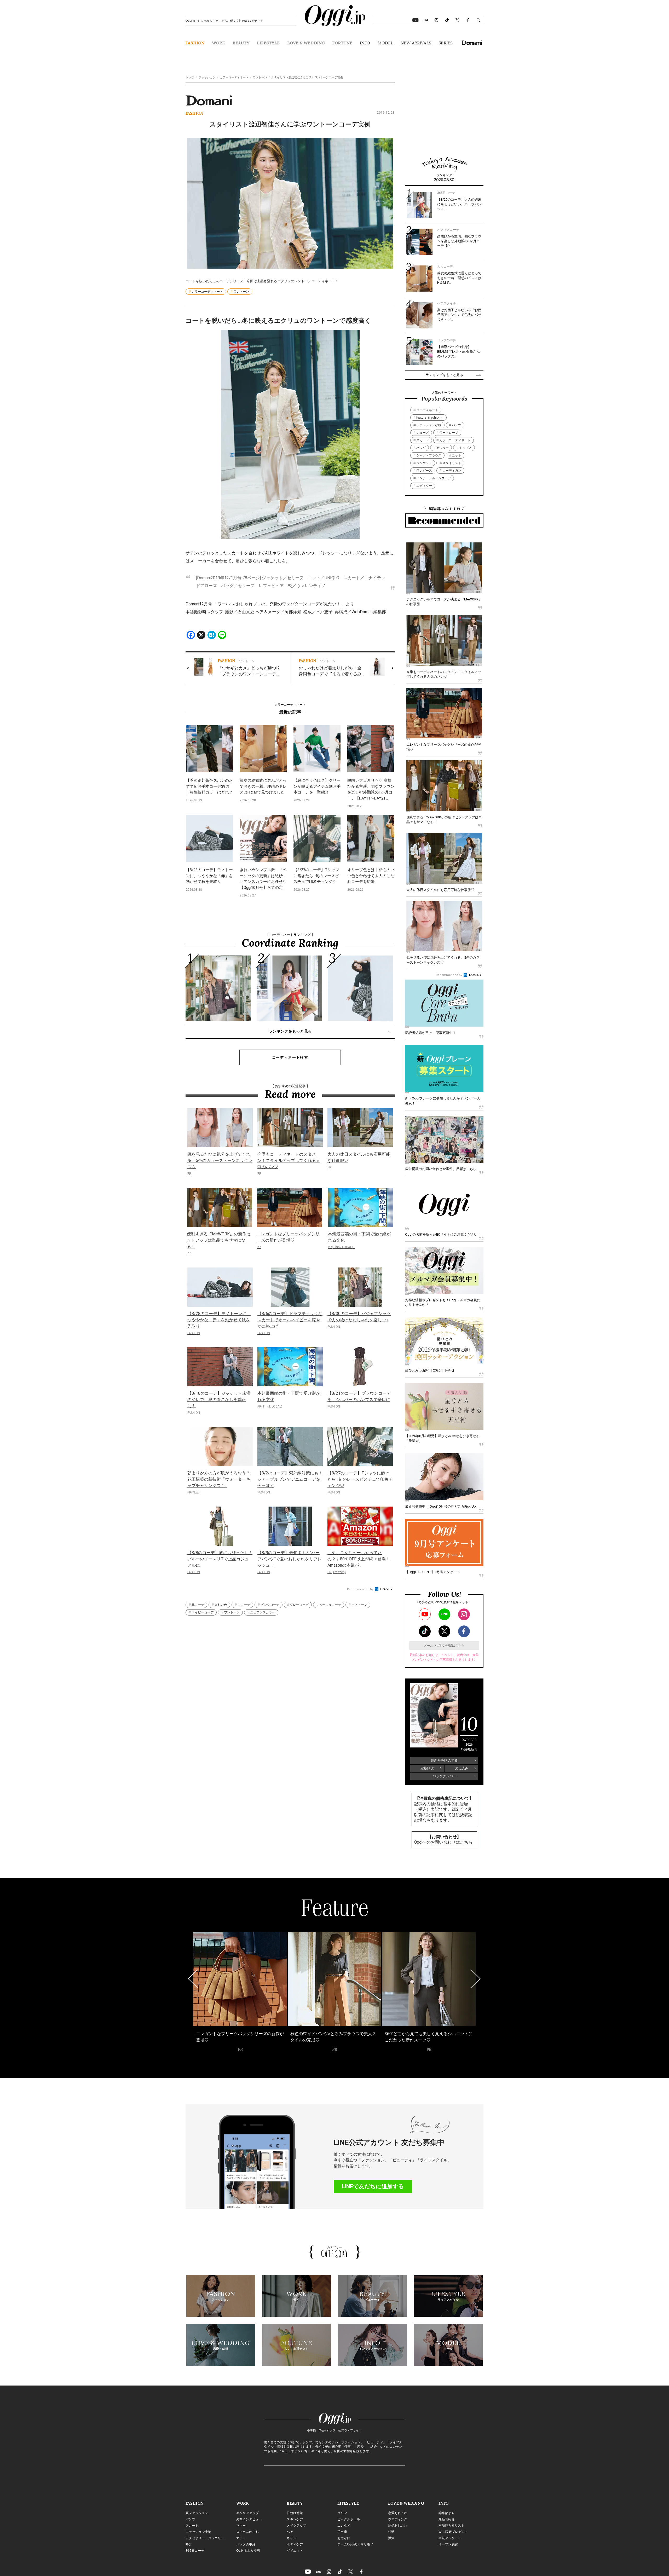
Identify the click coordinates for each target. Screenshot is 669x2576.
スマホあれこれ (247, 2532)
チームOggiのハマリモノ (355, 2544)
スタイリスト (452, 463)
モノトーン (359, 1605)
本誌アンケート (450, 2538)
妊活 (391, 2532)
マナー (241, 2538)
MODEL (385, 43)
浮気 (391, 2538)
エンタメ (344, 2526)
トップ (190, 77)
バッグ (421, 448)
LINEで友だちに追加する (373, 2186)
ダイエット (295, 2551)
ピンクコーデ (270, 1605)
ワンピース (424, 471)
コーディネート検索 (290, 1057)
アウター (442, 448)
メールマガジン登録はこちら (444, 1646)
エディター (424, 486)
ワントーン (260, 77)
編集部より (447, 2513)
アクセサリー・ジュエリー (205, 2538)
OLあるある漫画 (248, 2551)
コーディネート (427, 410)
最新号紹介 (447, 2519)
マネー (241, 2526)
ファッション (207, 77)
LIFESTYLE (268, 43)
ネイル (292, 2538)
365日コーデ (195, 2551)
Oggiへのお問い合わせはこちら (443, 1842)
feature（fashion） (430, 418)
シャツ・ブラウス (429, 455)
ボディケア (295, 2544)
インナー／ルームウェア (434, 478)
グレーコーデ (299, 1605)
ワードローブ (449, 433)
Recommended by (361, 1589)
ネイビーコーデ (203, 1612)
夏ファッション (197, 2513)
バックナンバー (444, 1776)
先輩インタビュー (249, 2519)
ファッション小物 (429, 425)
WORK (219, 43)
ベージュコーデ (330, 1605)
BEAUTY (241, 43)
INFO (365, 43)
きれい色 (221, 1605)
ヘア (290, 2532)
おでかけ (344, 2538)
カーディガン (452, 471)
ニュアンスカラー (263, 1612)
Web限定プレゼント (453, 2532)
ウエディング (398, 2519)
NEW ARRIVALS (416, 43)
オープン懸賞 (448, 2544)
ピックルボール (349, 2519)
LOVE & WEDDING (306, 43)
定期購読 (427, 1768)
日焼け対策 (295, 2513)
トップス (465, 448)
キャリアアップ (247, 2513)
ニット (457, 455)
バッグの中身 (246, 2544)
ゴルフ (342, 2513)
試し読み (462, 1768)
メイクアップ (296, 2526)
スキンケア (295, 2519)
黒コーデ (198, 1605)
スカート (423, 440)
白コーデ (244, 1605)
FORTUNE (342, 43)
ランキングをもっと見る (290, 1031)
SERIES (446, 43)
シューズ (423, 433)
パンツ (457, 425)
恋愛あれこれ (398, 2513)
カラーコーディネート (234, 77)
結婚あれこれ (398, 2526)
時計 (189, 2544)
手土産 (342, 2532)
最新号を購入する (444, 1760)
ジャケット (424, 463)
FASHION (195, 43)
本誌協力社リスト (451, 2526)
